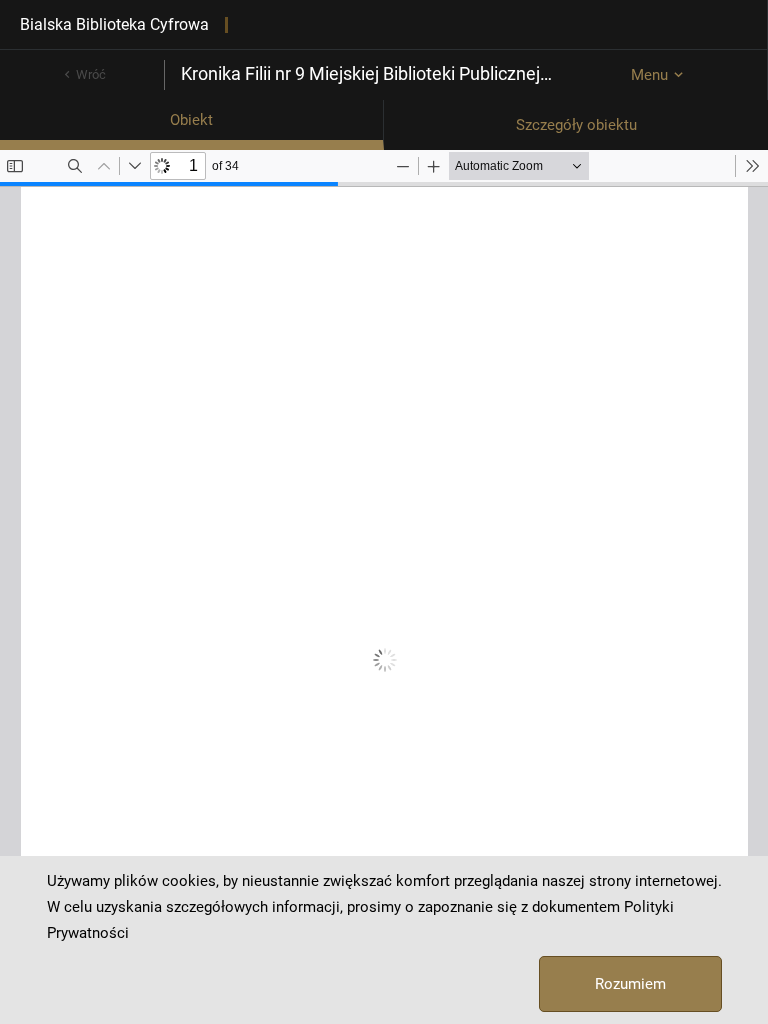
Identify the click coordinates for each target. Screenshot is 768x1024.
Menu (649, 75)
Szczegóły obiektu (576, 125)
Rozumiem (630, 984)
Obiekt (191, 120)
